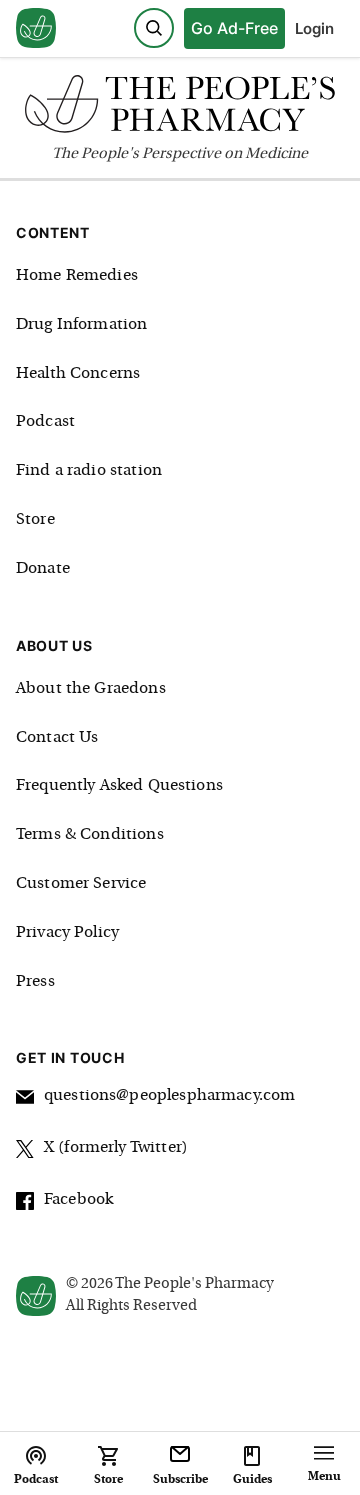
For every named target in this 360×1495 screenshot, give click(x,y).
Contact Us (57, 738)
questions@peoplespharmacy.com (169, 1096)
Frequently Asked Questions (119, 786)
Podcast (45, 422)
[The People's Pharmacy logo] (180, 108)
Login (314, 28)
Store (35, 520)
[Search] (154, 28)
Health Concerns (78, 374)
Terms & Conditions (90, 835)
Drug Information (81, 325)
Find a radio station (89, 471)
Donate (43, 569)
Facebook (78, 1200)
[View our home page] (36, 29)
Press (35, 982)
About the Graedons (91, 689)
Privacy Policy (67, 933)
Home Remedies (77, 276)
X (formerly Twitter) (116, 1148)
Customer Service (81, 884)
